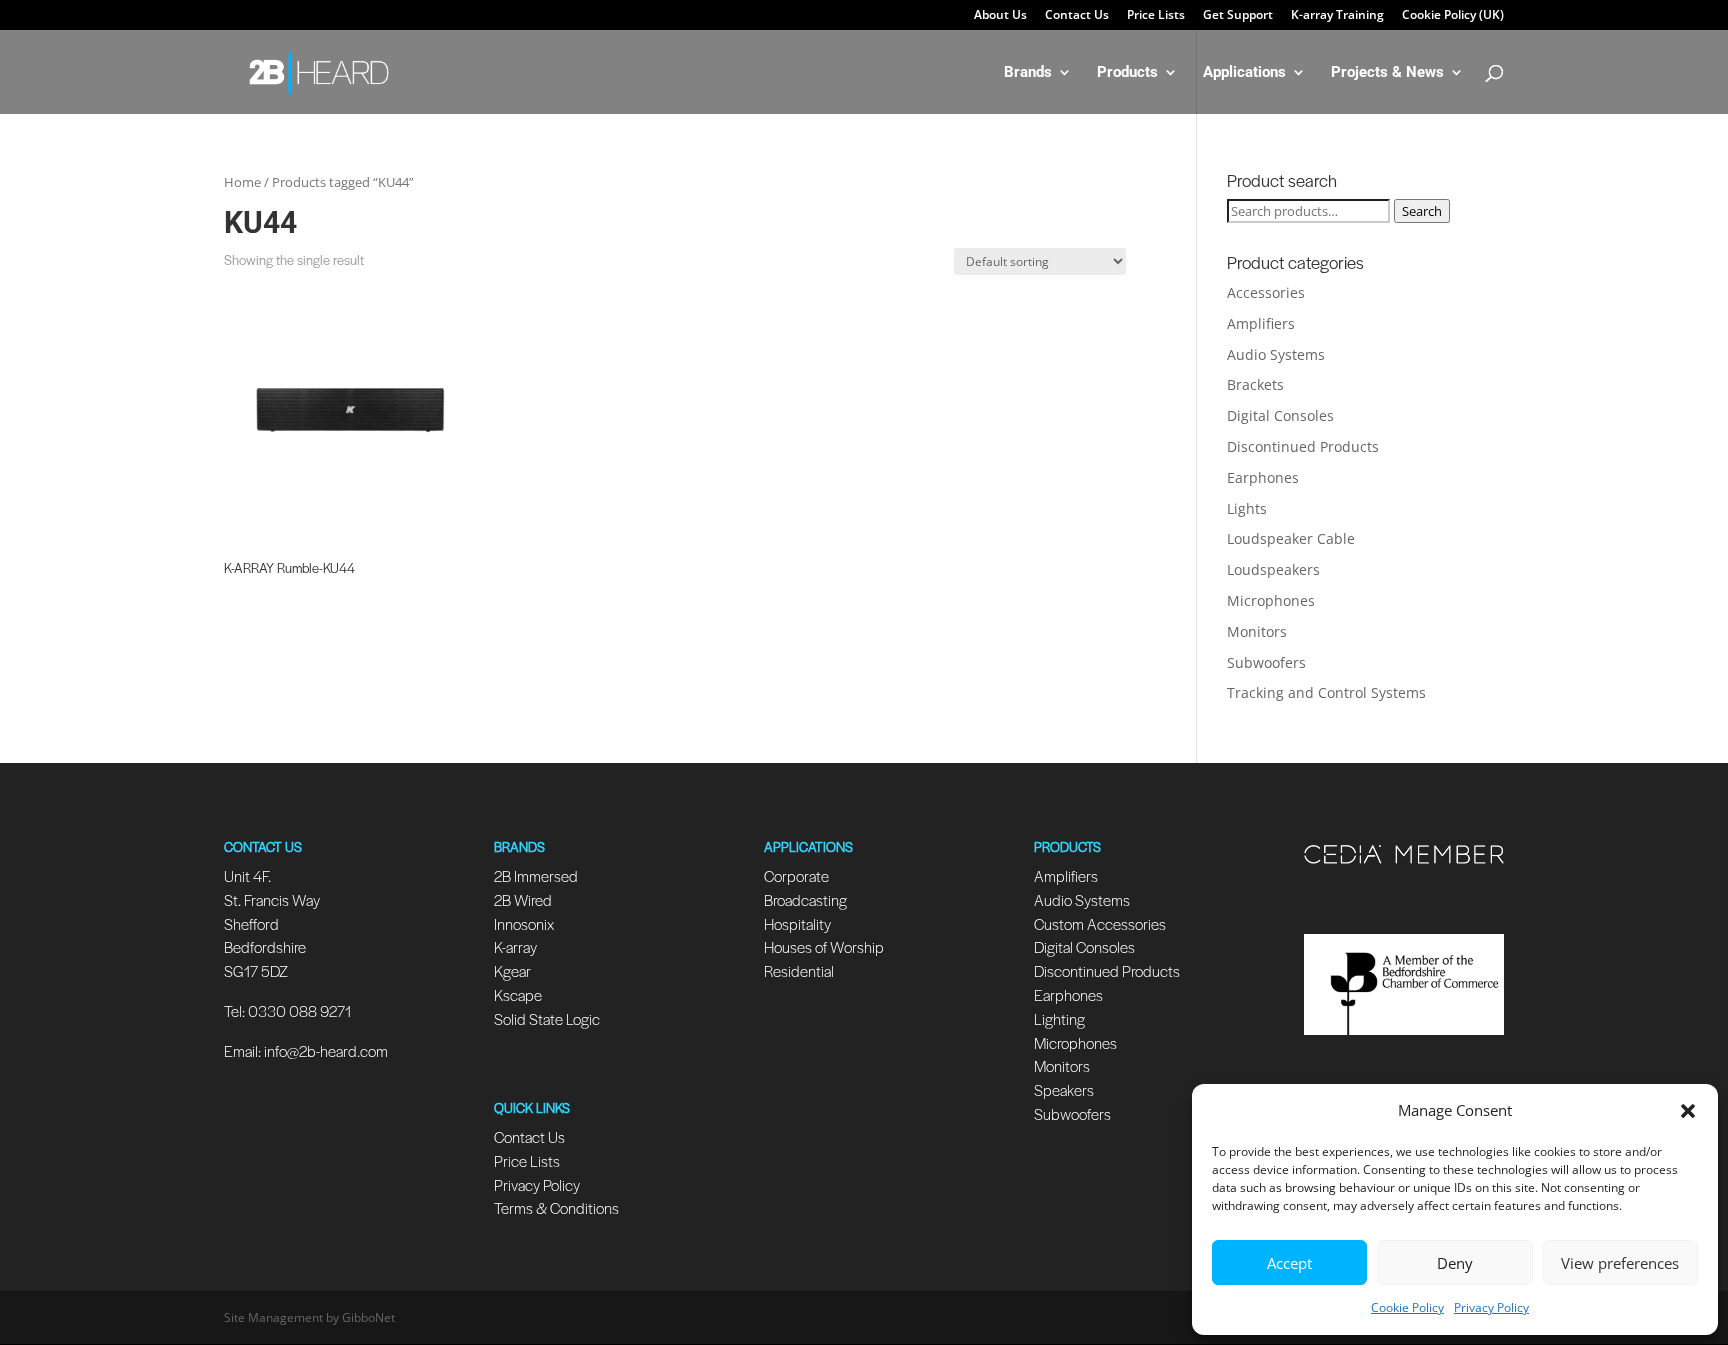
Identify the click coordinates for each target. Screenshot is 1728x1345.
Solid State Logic (547, 1018)
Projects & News (1387, 73)
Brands (1028, 73)
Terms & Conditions (556, 1207)
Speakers (1064, 1089)
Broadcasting (805, 899)
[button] (1688, 1111)
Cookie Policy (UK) (1453, 16)
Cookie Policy (1407, 1307)
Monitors (1257, 631)
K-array (515, 946)
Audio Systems (1276, 354)
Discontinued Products (1303, 446)
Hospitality (797, 923)
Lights (1247, 508)
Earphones (1263, 477)
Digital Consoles (1280, 415)
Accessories (1266, 292)
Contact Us (1077, 16)
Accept (1289, 1263)
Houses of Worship (824, 946)
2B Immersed (536, 875)
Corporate (796, 875)
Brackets (1255, 384)
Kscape (518, 994)
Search (1422, 211)
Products (1127, 73)
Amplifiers (1261, 323)
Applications (1244, 73)
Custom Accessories (1101, 923)
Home (242, 182)
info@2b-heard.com (326, 1050)
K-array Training (1337, 16)
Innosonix (524, 923)
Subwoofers (1266, 662)
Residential (799, 970)
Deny (1455, 1263)
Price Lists (1156, 16)
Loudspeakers (1273, 569)
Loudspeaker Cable (1291, 538)
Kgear (512, 970)
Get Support (1238, 16)
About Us (1000, 16)
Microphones (1271, 600)
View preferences (1620, 1263)
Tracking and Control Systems (1326, 692)
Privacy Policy (1491, 1307)
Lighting (1059, 1018)
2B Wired (523, 899)
